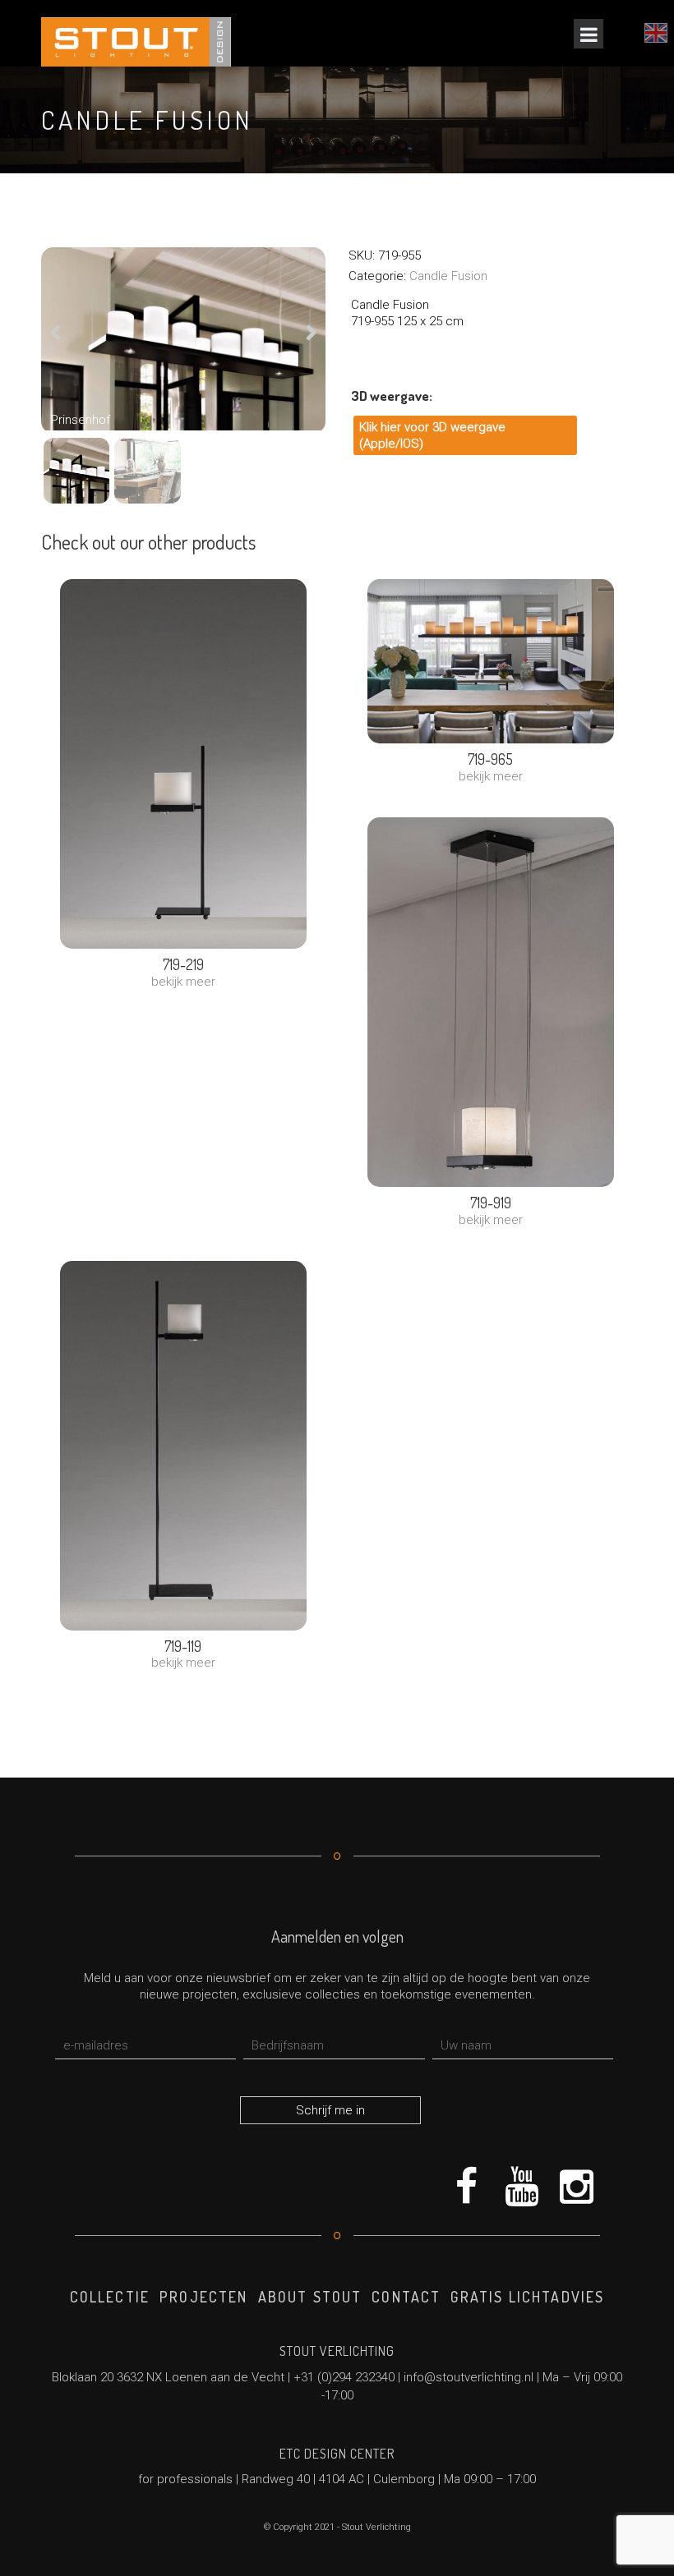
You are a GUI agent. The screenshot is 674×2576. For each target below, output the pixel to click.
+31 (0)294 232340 (344, 2377)
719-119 (183, 1646)
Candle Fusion (448, 276)
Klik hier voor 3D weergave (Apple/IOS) (432, 435)
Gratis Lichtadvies (527, 2297)
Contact (406, 2297)
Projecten (203, 2297)
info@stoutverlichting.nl (469, 2377)
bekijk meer (183, 982)
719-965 (490, 759)
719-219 (183, 964)
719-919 (491, 1203)
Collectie (110, 2297)
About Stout (310, 2297)
